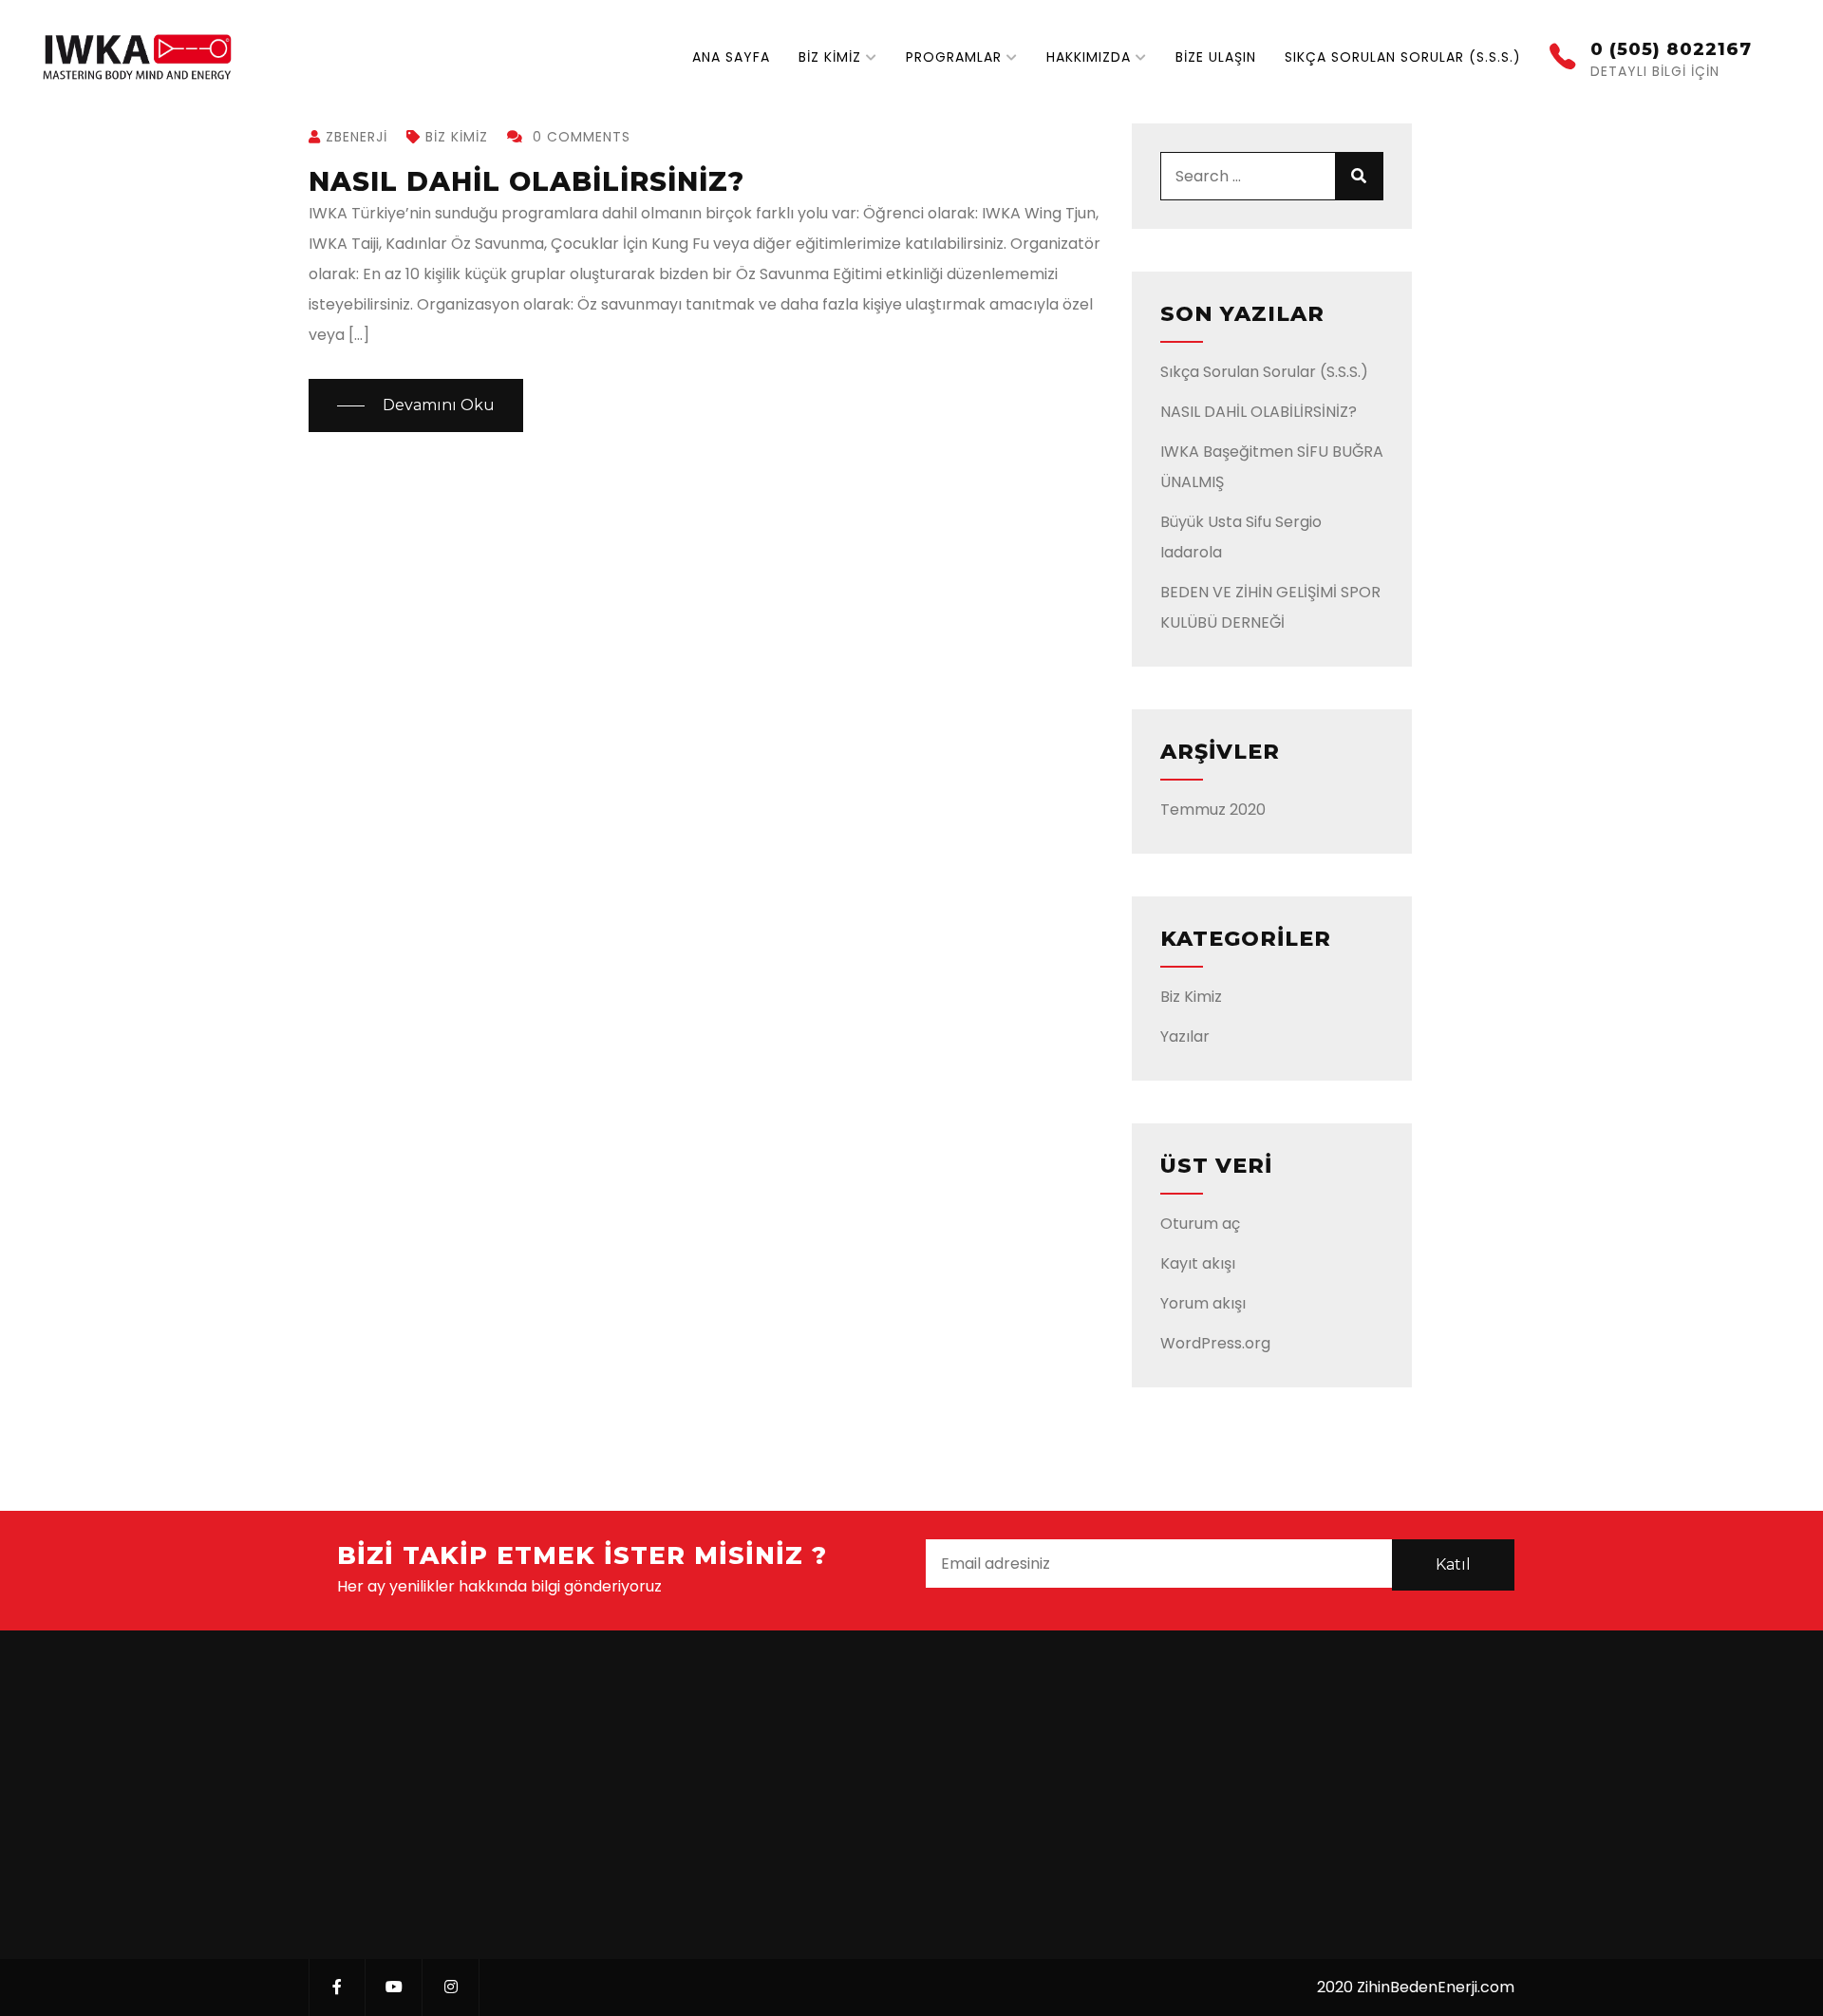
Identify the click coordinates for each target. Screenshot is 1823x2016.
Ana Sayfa (731, 57)
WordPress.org (1215, 1343)
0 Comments (579, 137)
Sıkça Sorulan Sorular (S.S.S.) (1403, 57)
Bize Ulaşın (1216, 57)
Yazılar (1185, 1036)
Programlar (954, 57)
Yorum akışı (1203, 1303)
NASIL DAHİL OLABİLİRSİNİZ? (526, 181)
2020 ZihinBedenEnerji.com (1416, 1987)
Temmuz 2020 (1213, 810)
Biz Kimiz (830, 57)
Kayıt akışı (1198, 1263)
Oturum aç (1200, 1224)
